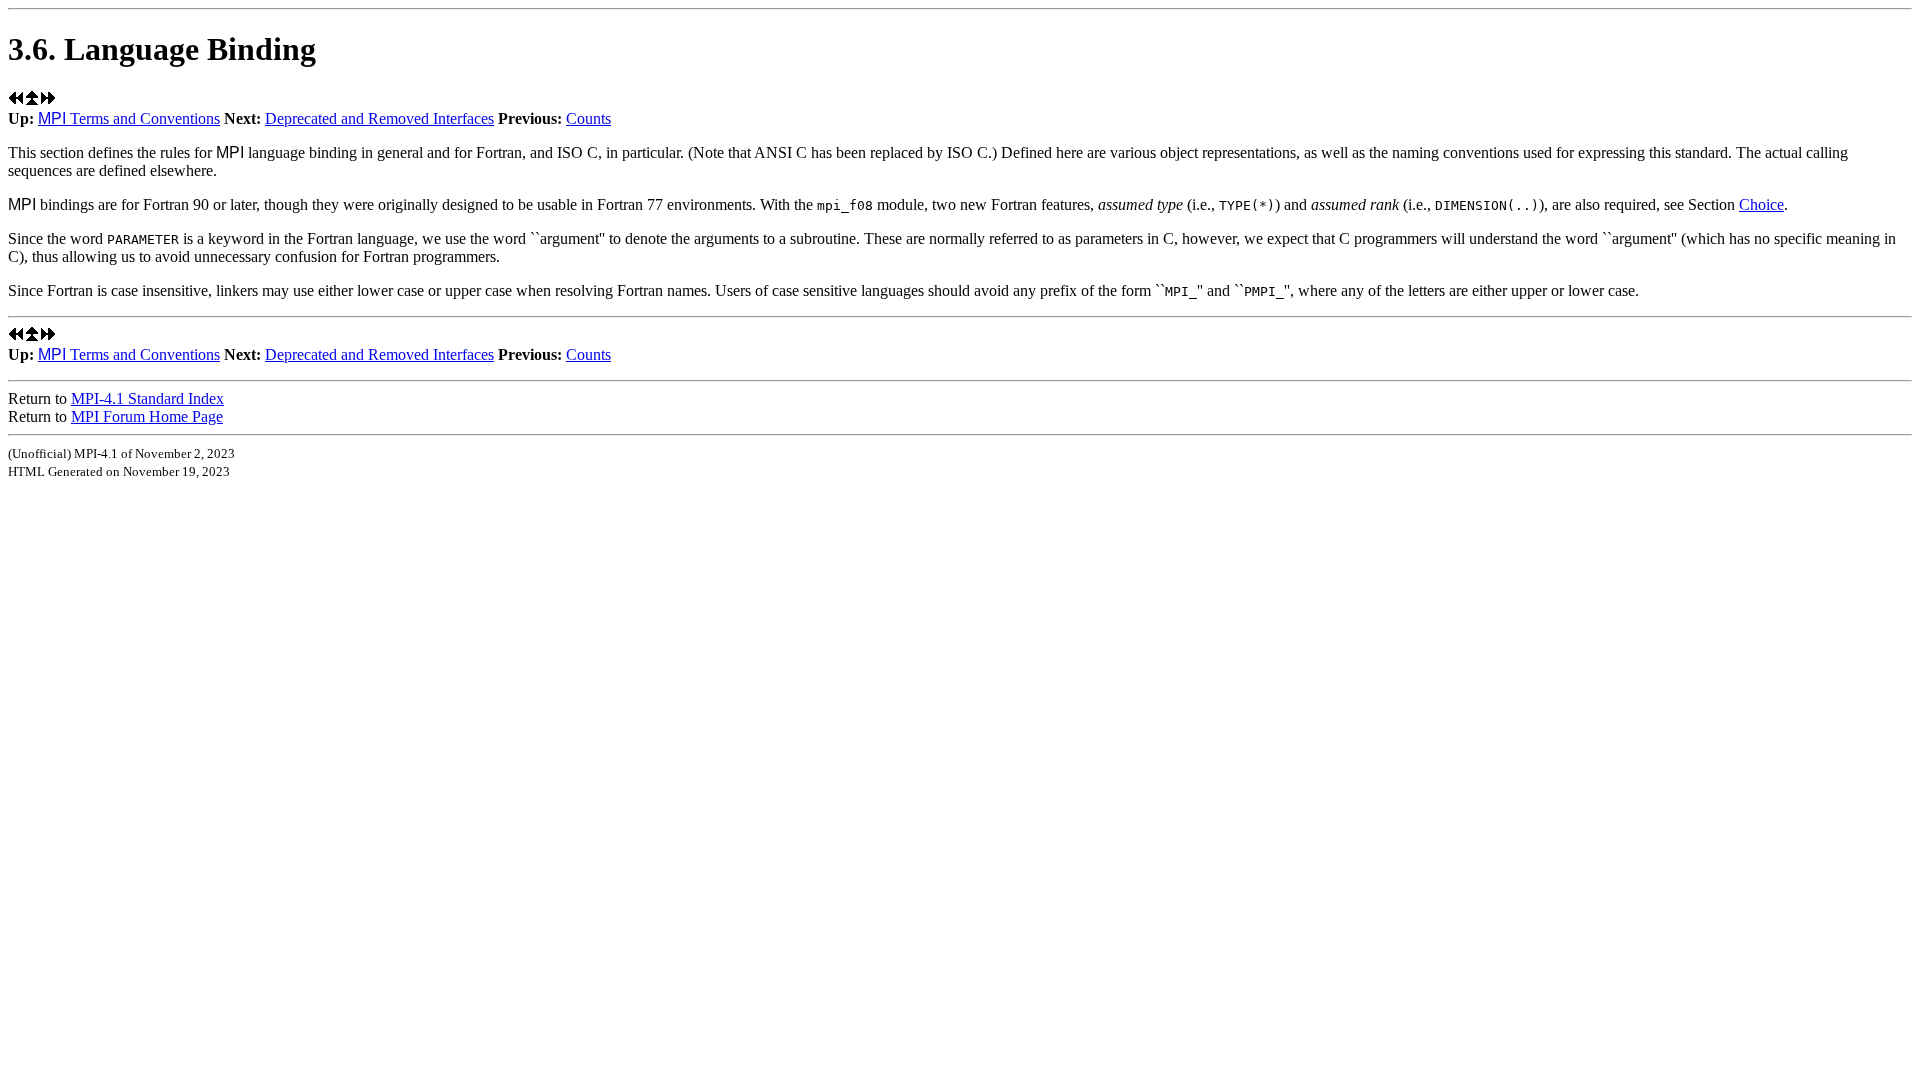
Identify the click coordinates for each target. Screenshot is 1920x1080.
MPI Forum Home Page (147, 416)
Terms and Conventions (129, 118)
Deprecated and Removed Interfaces (379, 118)
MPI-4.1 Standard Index (147, 398)
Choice (1761, 204)
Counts (588, 118)
